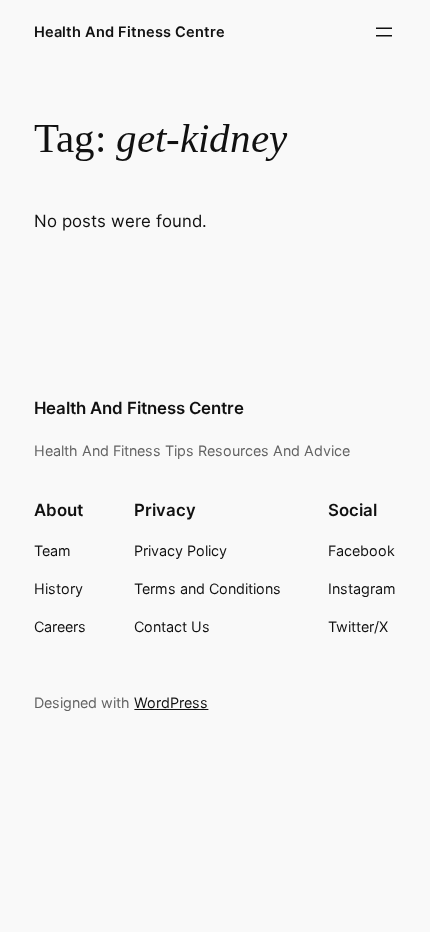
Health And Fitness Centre (129, 32)
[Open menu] (384, 32)
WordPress (171, 702)
